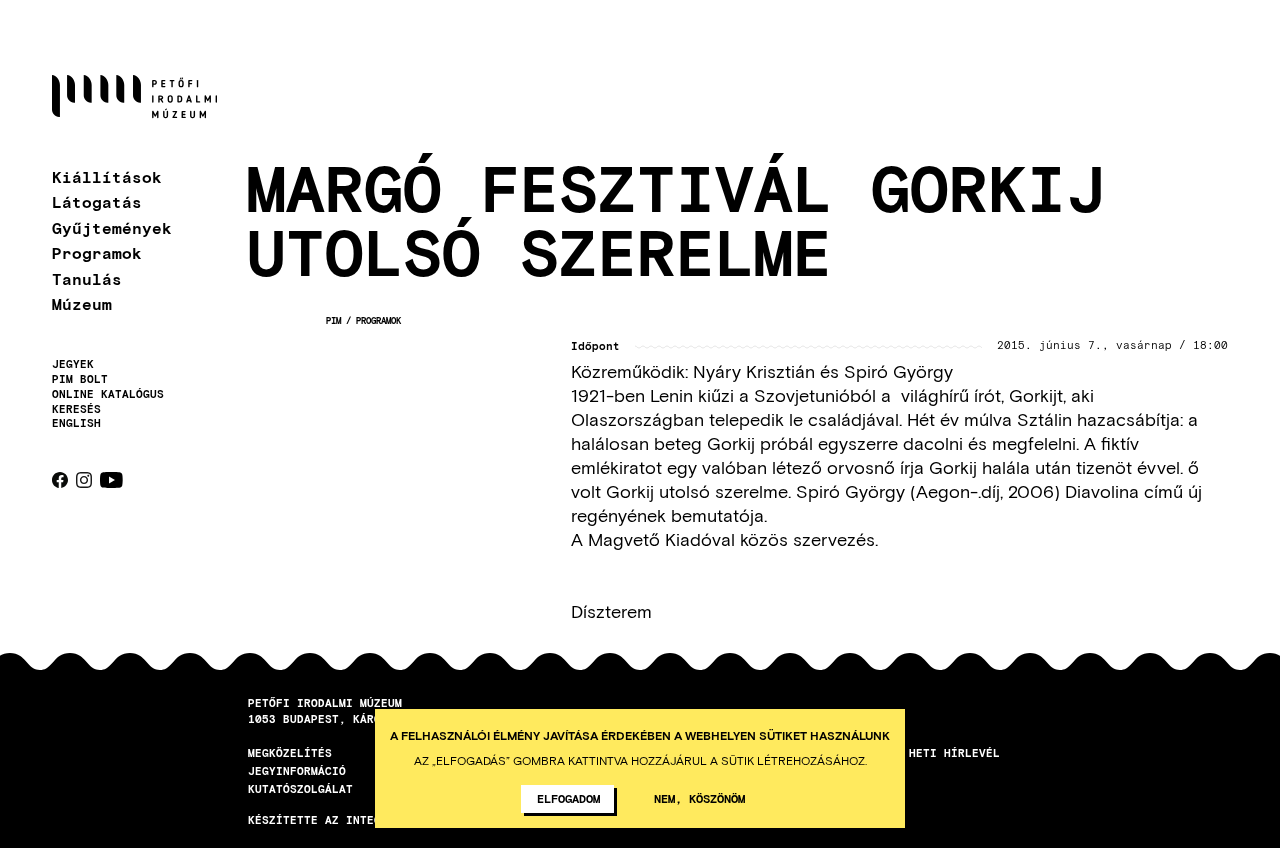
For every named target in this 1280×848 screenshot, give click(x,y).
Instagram (84, 480)
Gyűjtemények (112, 227)
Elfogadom (568, 798)
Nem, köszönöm (699, 798)
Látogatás (97, 201)
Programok (97, 252)
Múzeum (82, 303)
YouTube (111, 480)
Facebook (60, 480)
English (76, 422)
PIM (333, 320)
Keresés (76, 409)
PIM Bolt (80, 379)
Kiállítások (107, 176)
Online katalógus (108, 394)
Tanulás (87, 278)
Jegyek (73, 364)
